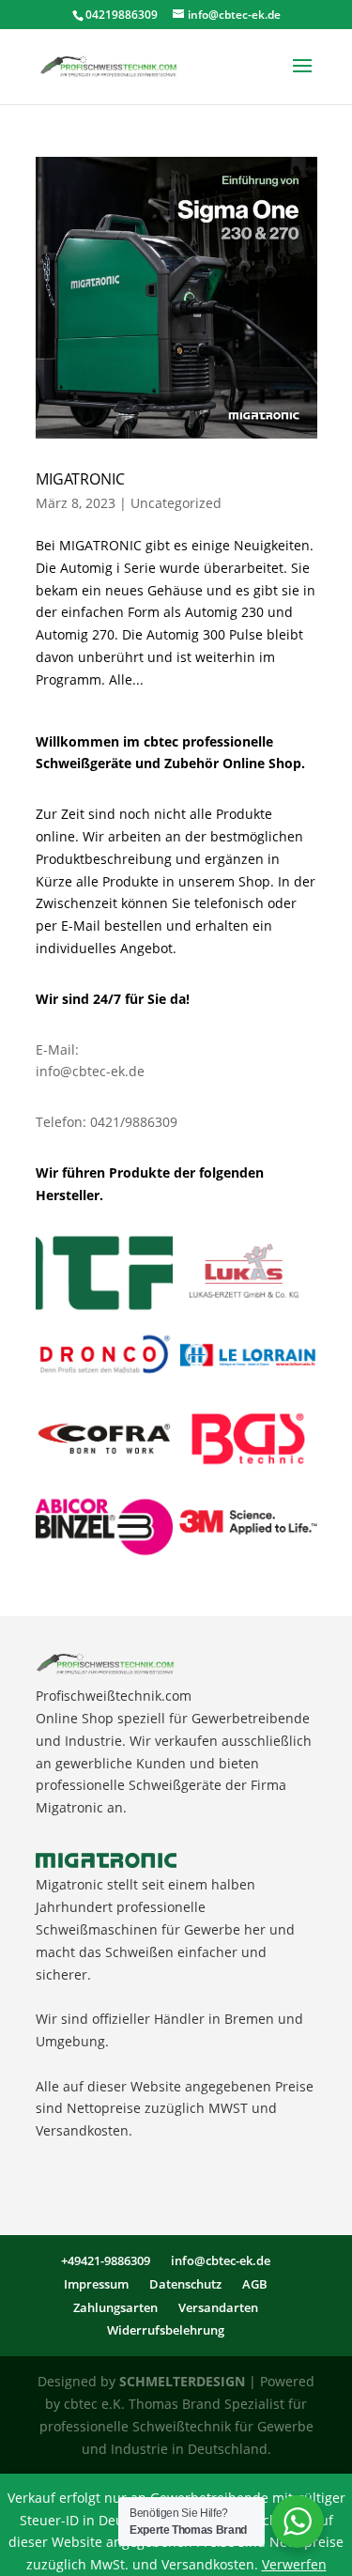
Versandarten (218, 2307)
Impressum (96, 2284)
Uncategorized (176, 503)
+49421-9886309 (106, 2260)
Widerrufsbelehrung (166, 2330)
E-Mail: (57, 1049)
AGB (255, 2284)
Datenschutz (185, 2284)
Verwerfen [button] (294, 2564)
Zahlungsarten (115, 2307)
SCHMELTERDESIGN (182, 2381)
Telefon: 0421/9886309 (107, 1122)
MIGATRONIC (80, 479)
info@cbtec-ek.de (90, 1071)
